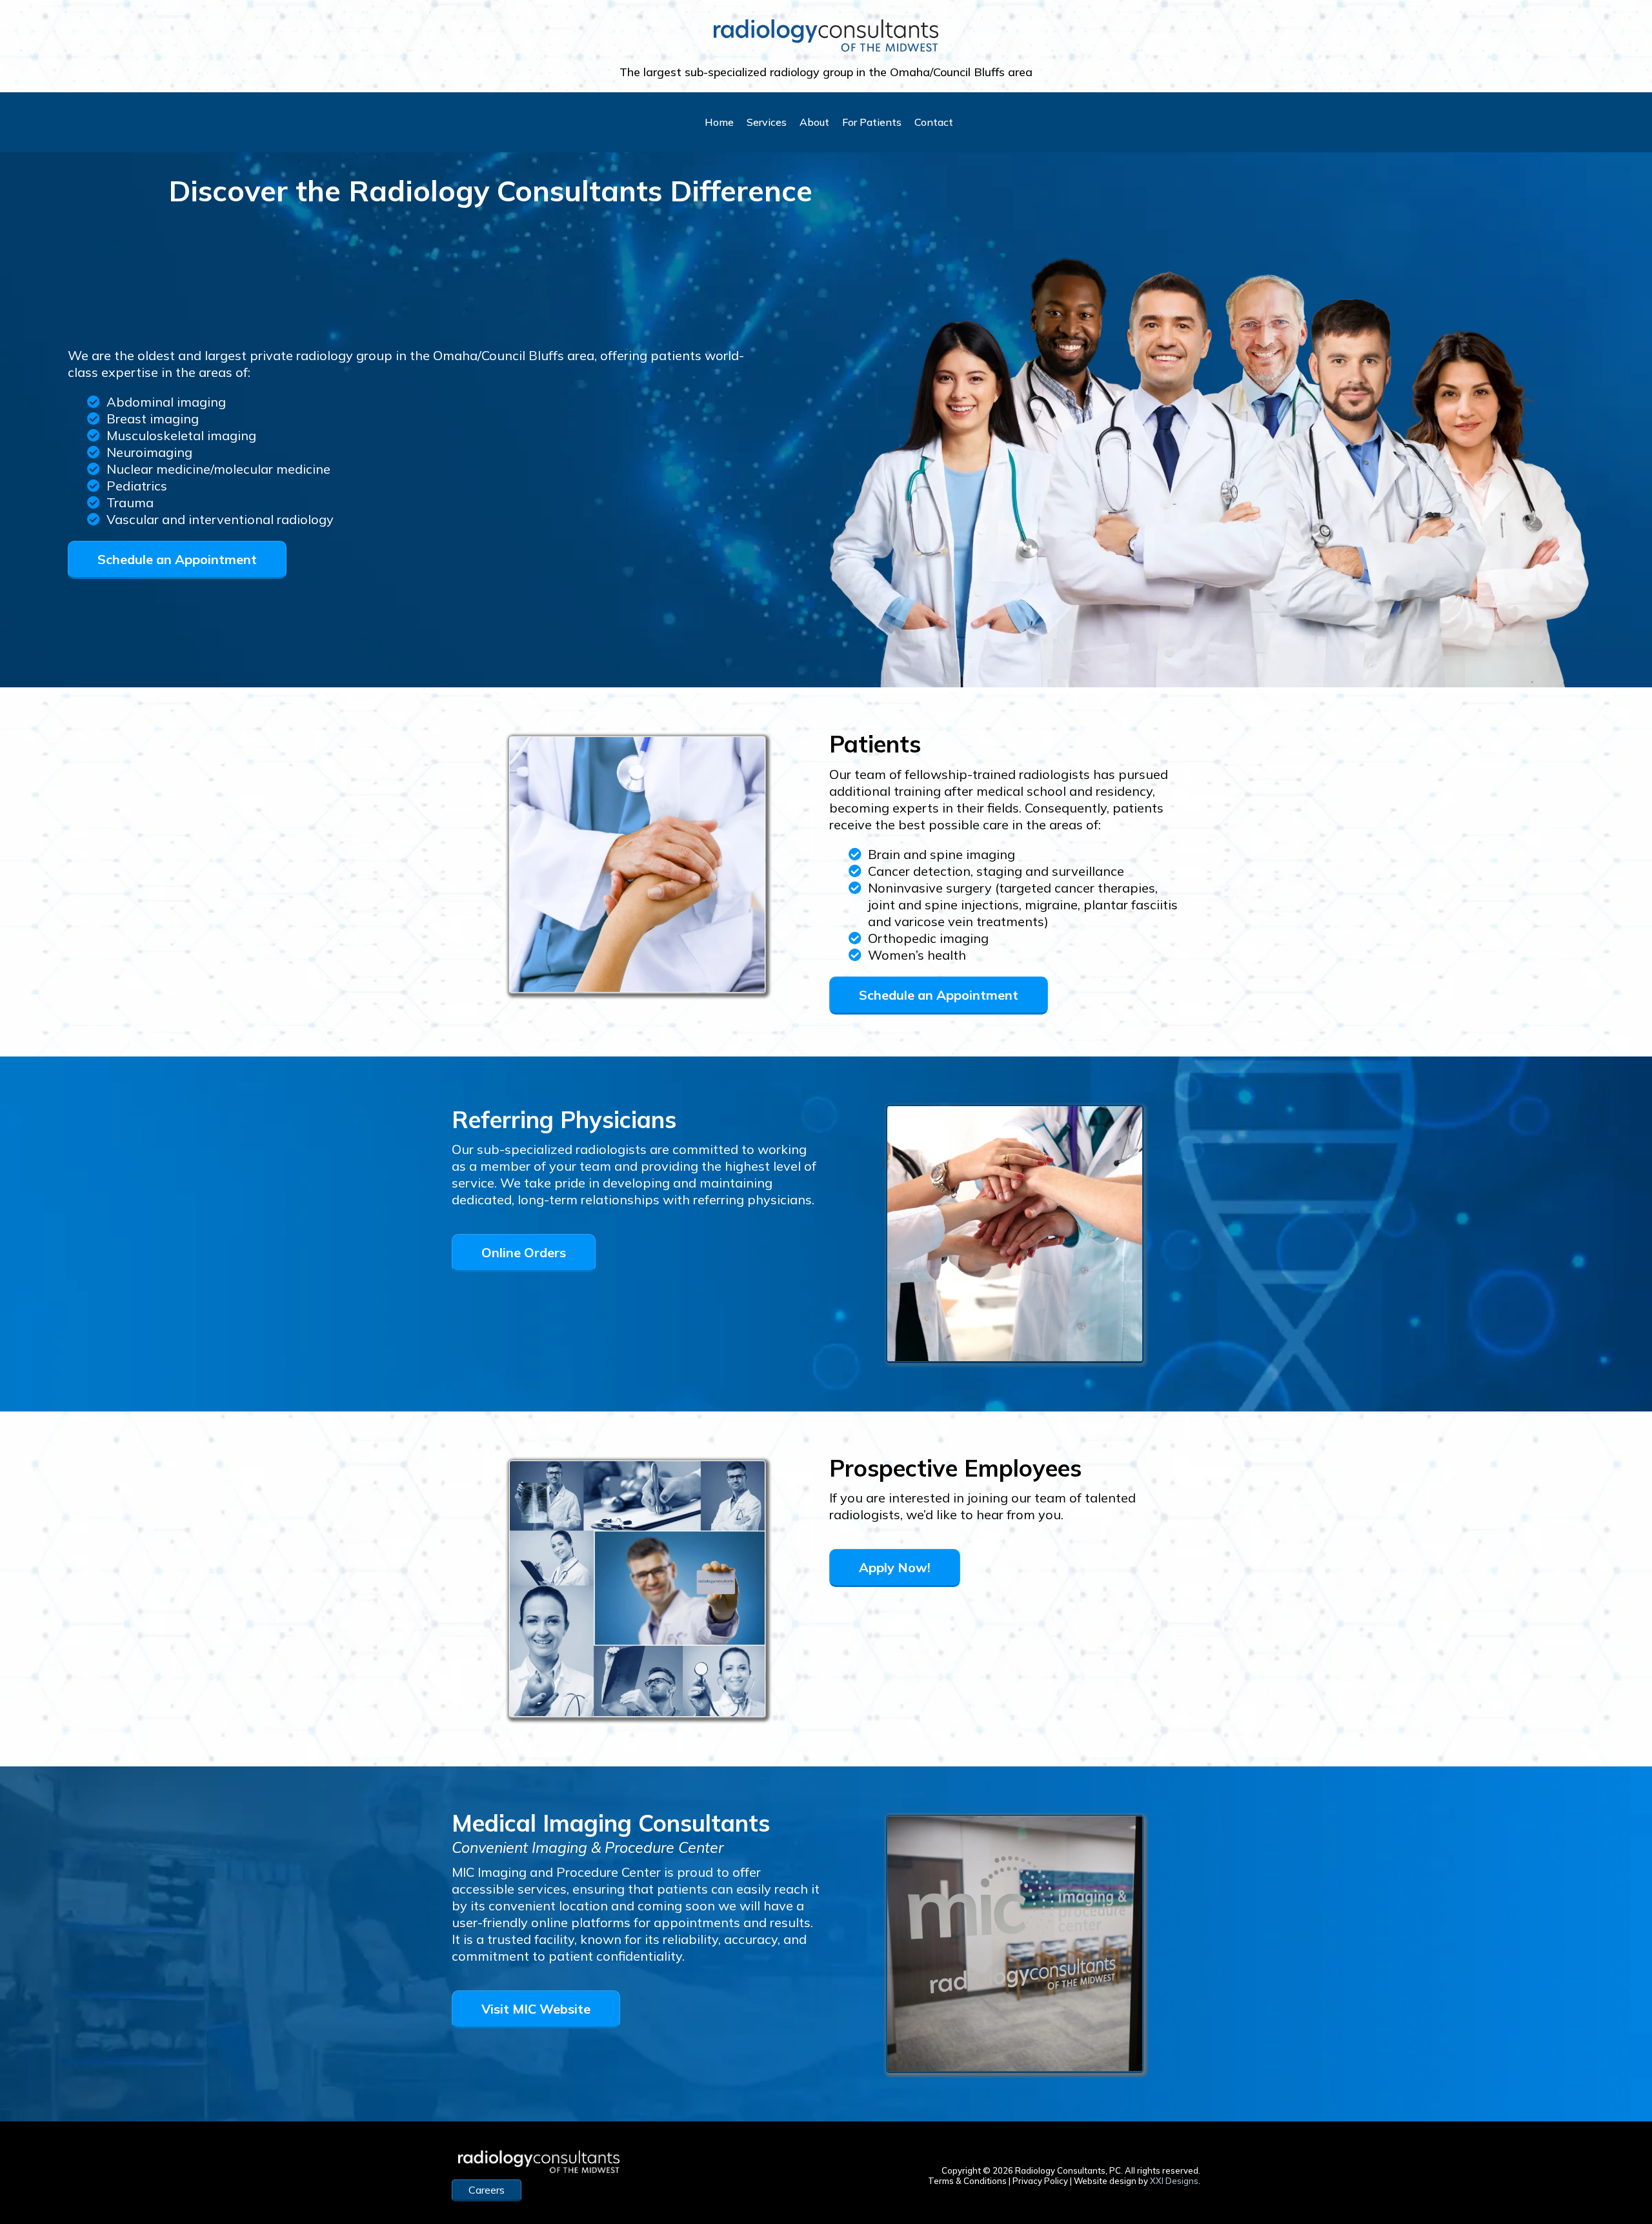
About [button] (814, 122)
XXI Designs (1174, 2181)
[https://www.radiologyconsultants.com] (826, 35)
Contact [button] (934, 122)
